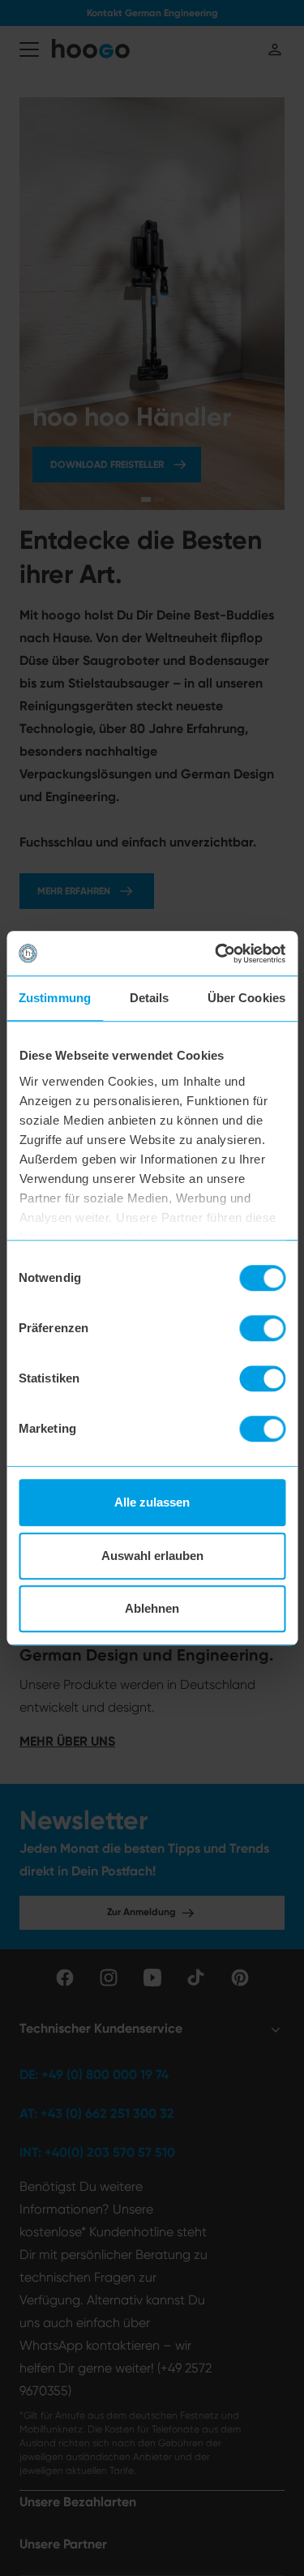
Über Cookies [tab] (246, 998)
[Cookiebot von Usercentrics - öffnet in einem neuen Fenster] (216, 954)
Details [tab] (150, 998)
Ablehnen (152, 1608)
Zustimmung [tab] (55, 998)
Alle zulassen (152, 1502)
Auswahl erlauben (152, 1556)
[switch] (262, 1328)
